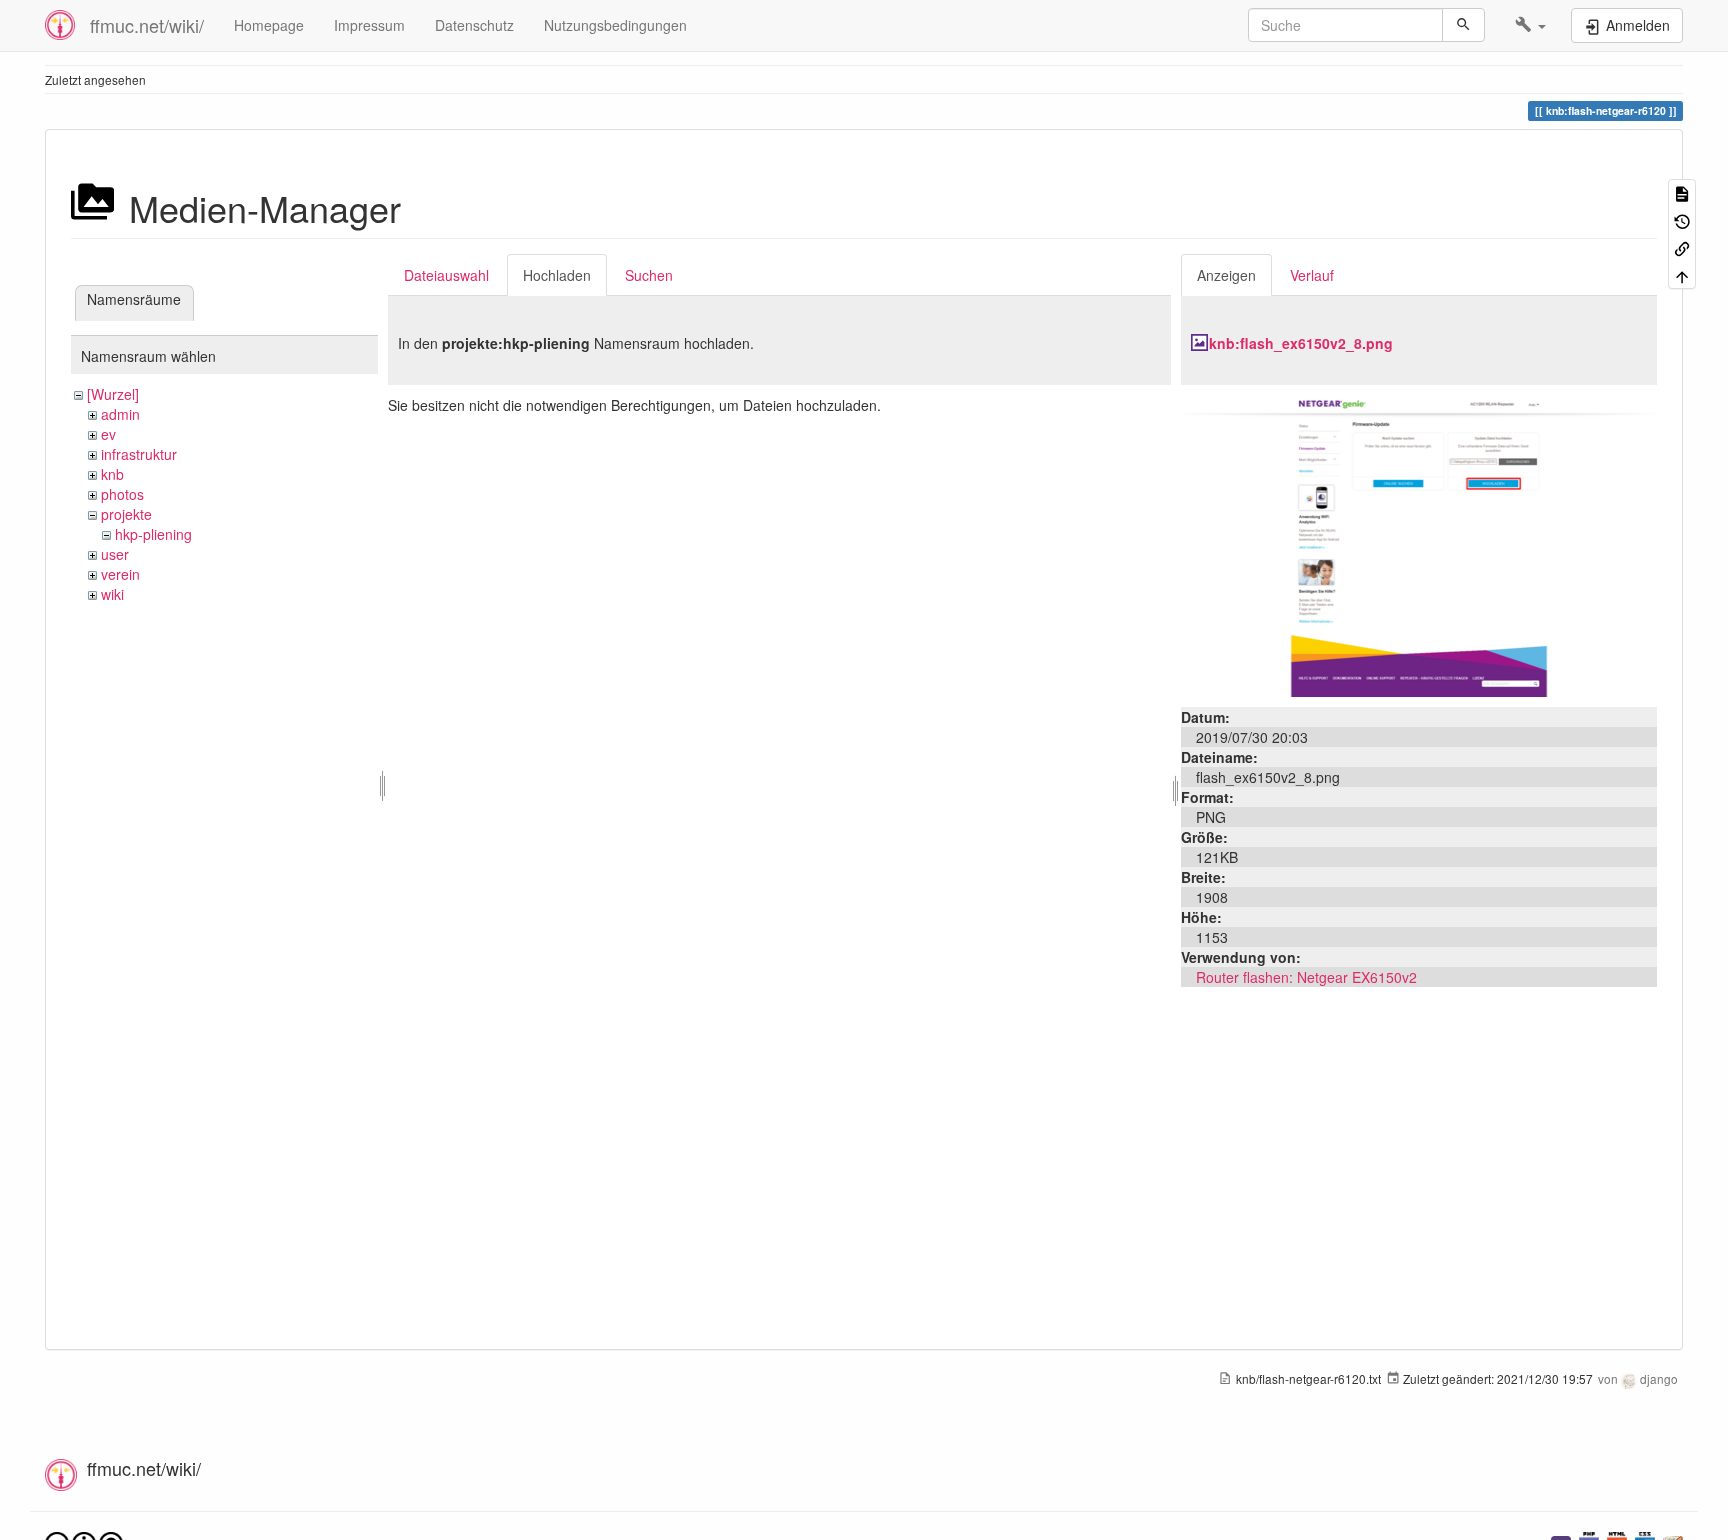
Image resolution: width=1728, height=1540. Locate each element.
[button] (1530, 25)
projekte (126, 514)
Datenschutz (474, 25)
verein (120, 574)
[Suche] (1463, 25)
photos (122, 494)
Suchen (649, 275)
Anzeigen (1226, 275)
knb (112, 474)
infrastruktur (139, 454)
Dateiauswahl (446, 275)
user (115, 554)
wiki (112, 594)
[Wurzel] (113, 394)
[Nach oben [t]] (1682, 274)
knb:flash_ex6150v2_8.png (1301, 343)
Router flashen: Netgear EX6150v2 (1306, 977)
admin (120, 414)
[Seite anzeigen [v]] (1682, 192)
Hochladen (557, 275)
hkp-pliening (153, 534)
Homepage (269, 25)
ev (108, 434)
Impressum (369, 25)
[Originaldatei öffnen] (1419, 544)
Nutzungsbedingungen (615, 25)
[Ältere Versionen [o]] (1682, 219)
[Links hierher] (1682, 247)
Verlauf (1312, 275)
